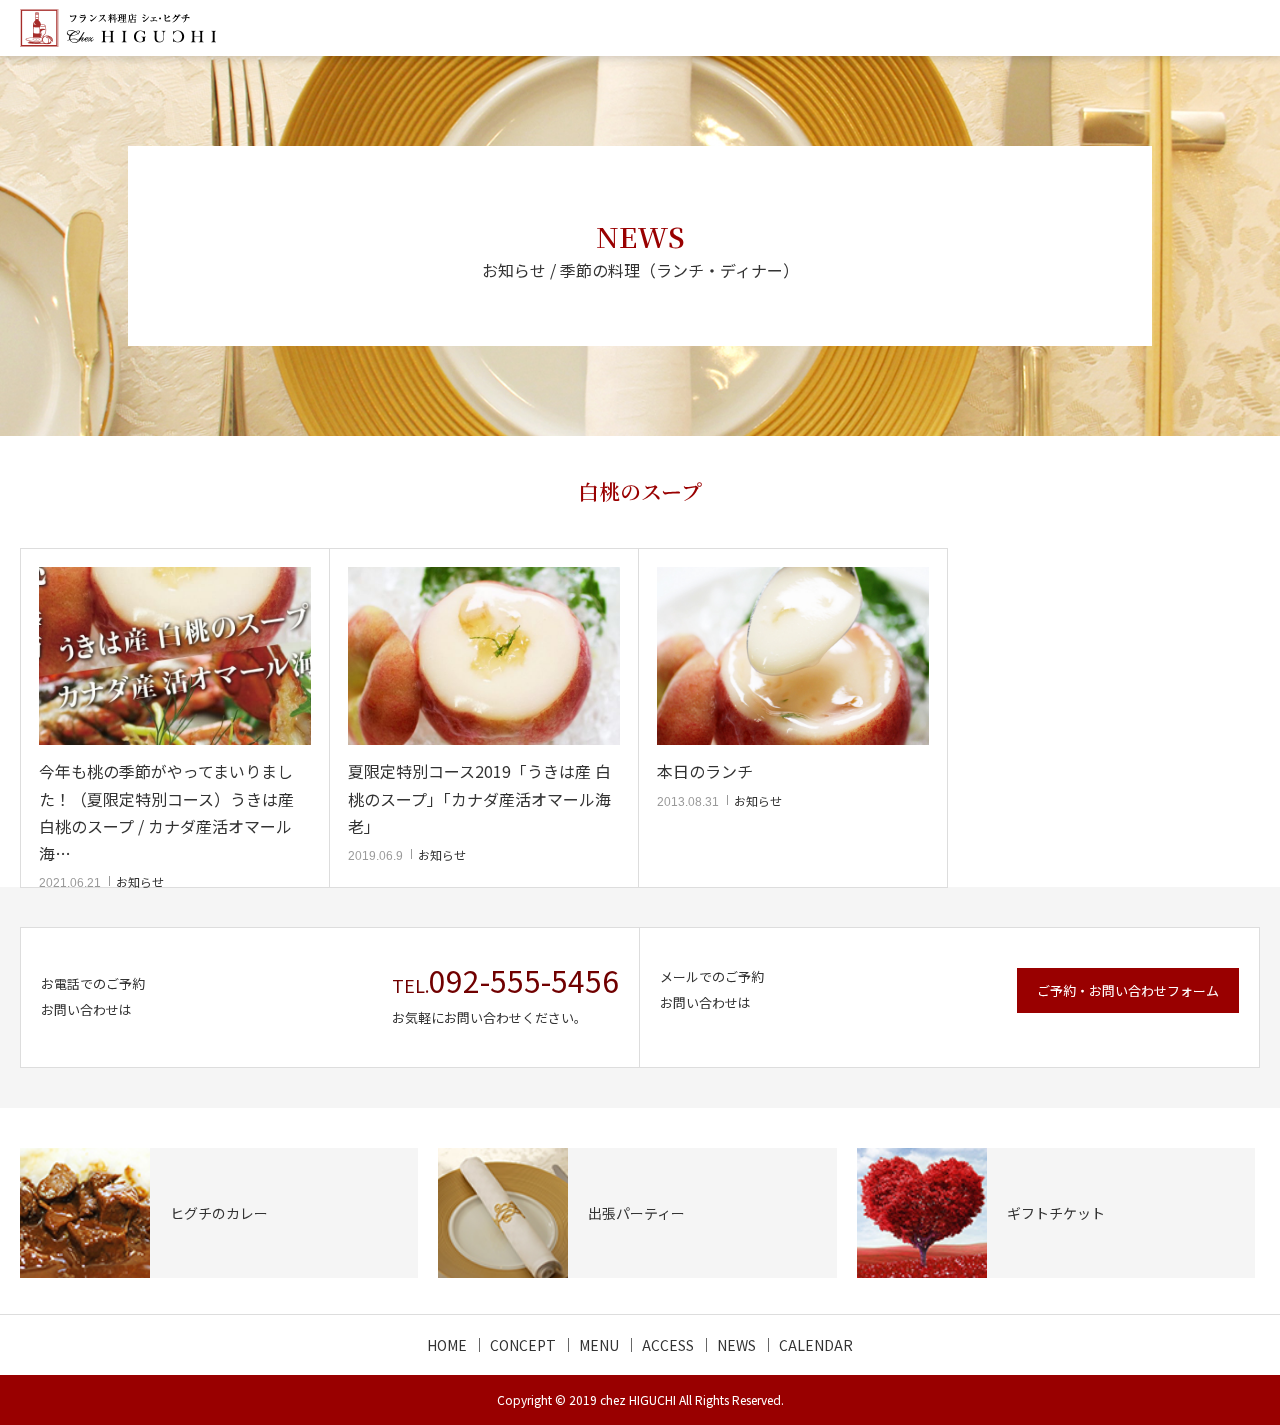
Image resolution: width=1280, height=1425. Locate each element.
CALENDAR (816, 1345)
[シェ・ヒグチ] (118, 28)
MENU (599, 1345)
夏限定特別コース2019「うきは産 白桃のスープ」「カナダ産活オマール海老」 (479, 798)
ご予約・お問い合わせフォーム (1128, 990)
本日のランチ (705, 771)
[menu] (1252, 28)
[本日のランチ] (793, 656)
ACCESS (668, 1345)
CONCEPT (523, 1345)
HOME (447, 1345)
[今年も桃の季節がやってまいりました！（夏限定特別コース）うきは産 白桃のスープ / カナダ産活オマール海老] (175, 656)
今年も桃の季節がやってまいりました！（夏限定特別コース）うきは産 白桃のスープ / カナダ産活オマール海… (166, 812)
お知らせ (140, 881)
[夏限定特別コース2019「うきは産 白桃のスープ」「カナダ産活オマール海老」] (484, 656)
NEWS (736, 1345)
